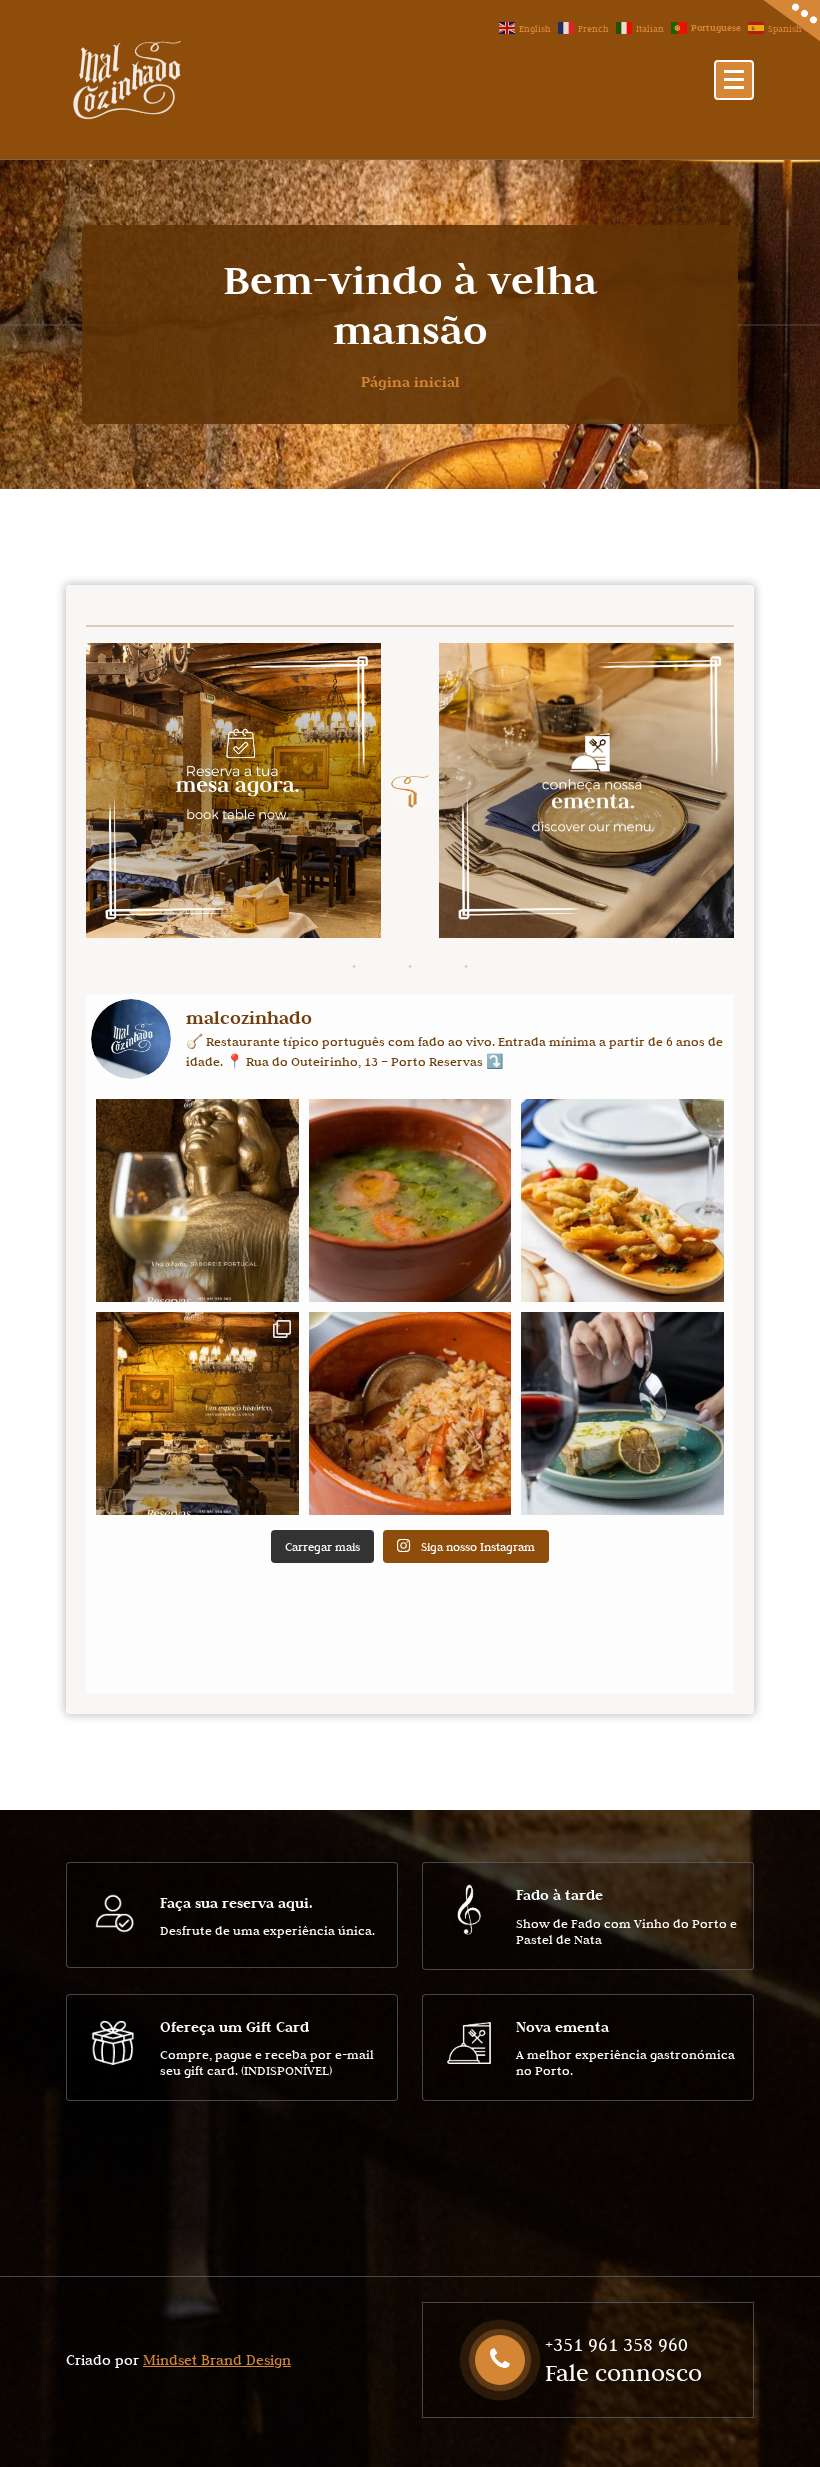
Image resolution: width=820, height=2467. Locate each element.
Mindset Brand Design (217, 2360)
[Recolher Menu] (734, 80)
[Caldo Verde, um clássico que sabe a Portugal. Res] (410, 1200)
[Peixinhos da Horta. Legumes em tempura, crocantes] (622, 1200)
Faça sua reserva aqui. (236, 1902)
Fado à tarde (559, 1894)
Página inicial (410, 381)
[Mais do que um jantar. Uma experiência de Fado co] (197, 1200)
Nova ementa (562, 2026)
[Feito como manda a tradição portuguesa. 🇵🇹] (410, 1413)
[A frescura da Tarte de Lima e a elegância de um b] (622, 1413)
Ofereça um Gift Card (234, 2026)
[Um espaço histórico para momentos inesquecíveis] (197, 1413)
